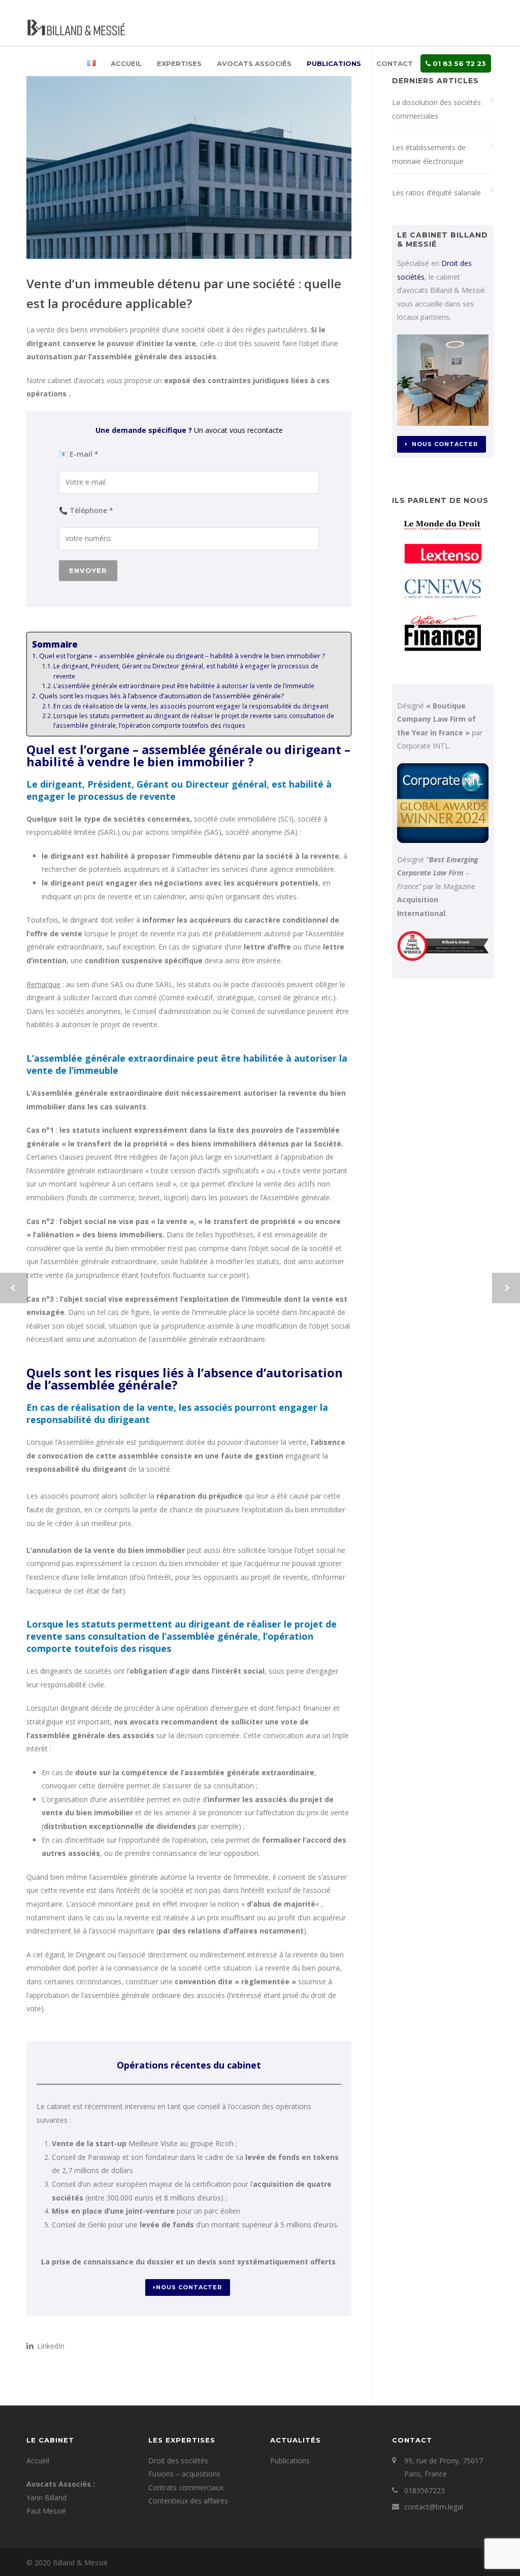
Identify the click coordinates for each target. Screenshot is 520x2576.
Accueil (126, 63)
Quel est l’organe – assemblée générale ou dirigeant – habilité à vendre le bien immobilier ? (182, 656)
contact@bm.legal (434, 2507)
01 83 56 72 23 (458, 63)
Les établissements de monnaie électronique (429, 154)
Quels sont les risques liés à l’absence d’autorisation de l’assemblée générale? (161, 696)
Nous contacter (189, 2287)
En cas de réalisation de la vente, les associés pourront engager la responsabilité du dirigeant (191, 706)
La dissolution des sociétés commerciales (436, 109)
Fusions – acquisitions (184, 2474)
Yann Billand (46, 2498)
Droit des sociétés (178, 2461)
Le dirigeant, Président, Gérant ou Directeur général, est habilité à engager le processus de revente (186, 671)
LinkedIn (50, 2346)
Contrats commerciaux (186, 2487)
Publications (334, 63)
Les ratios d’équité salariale (436, 193)
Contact (395, 63)
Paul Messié (46, 2511)
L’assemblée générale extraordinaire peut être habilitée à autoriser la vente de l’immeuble (184, 686)
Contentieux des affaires (188, 2501)
